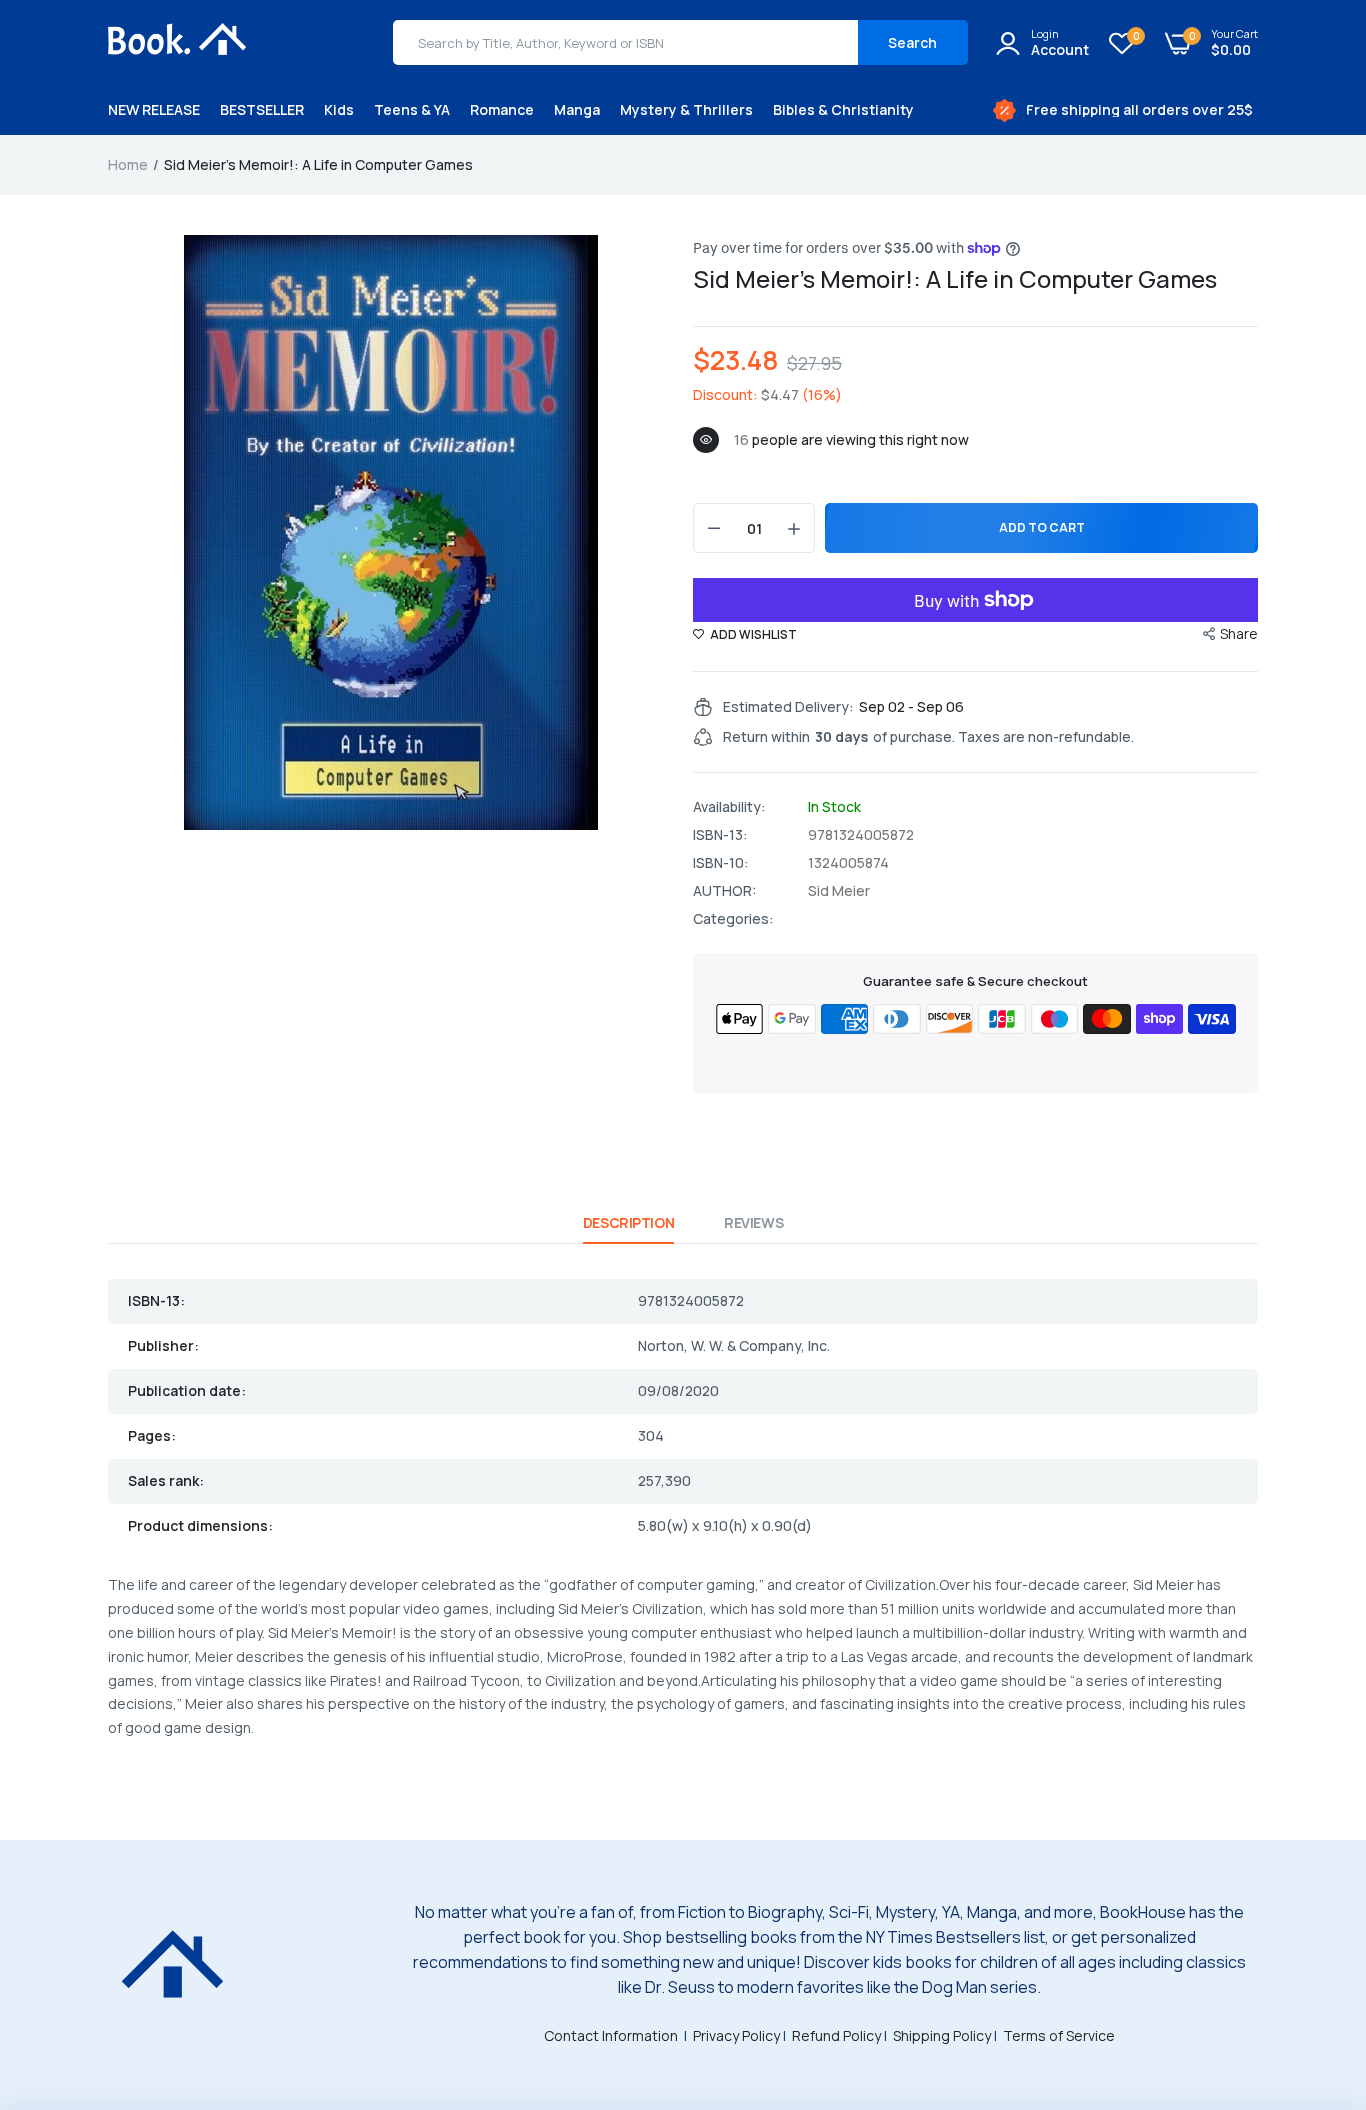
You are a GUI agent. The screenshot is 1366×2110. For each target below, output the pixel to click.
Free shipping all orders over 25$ (1139, 110)
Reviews (753, 1222)
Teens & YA (412, 109)
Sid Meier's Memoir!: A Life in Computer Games (955, 278)
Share (1239, 633)
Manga (577, 109)
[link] (1311, 1965)
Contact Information (611, 2035)
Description (628, 1222)
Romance (502, 109)
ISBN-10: (721, 863)
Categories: (733, 919)
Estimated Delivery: (788, 707)
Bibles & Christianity (843, 109)
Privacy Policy (736, 2035)
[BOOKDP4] (178, 42)
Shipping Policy (942, 2035)
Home (128, 164)
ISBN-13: (720, 835)
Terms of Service (1059, 2035)
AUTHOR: (724, 891)
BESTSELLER (262, 109)
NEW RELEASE (154, 109)
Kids (339, 109)
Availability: (729, 807)
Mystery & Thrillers (686, 109)
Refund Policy (836, 2035)
